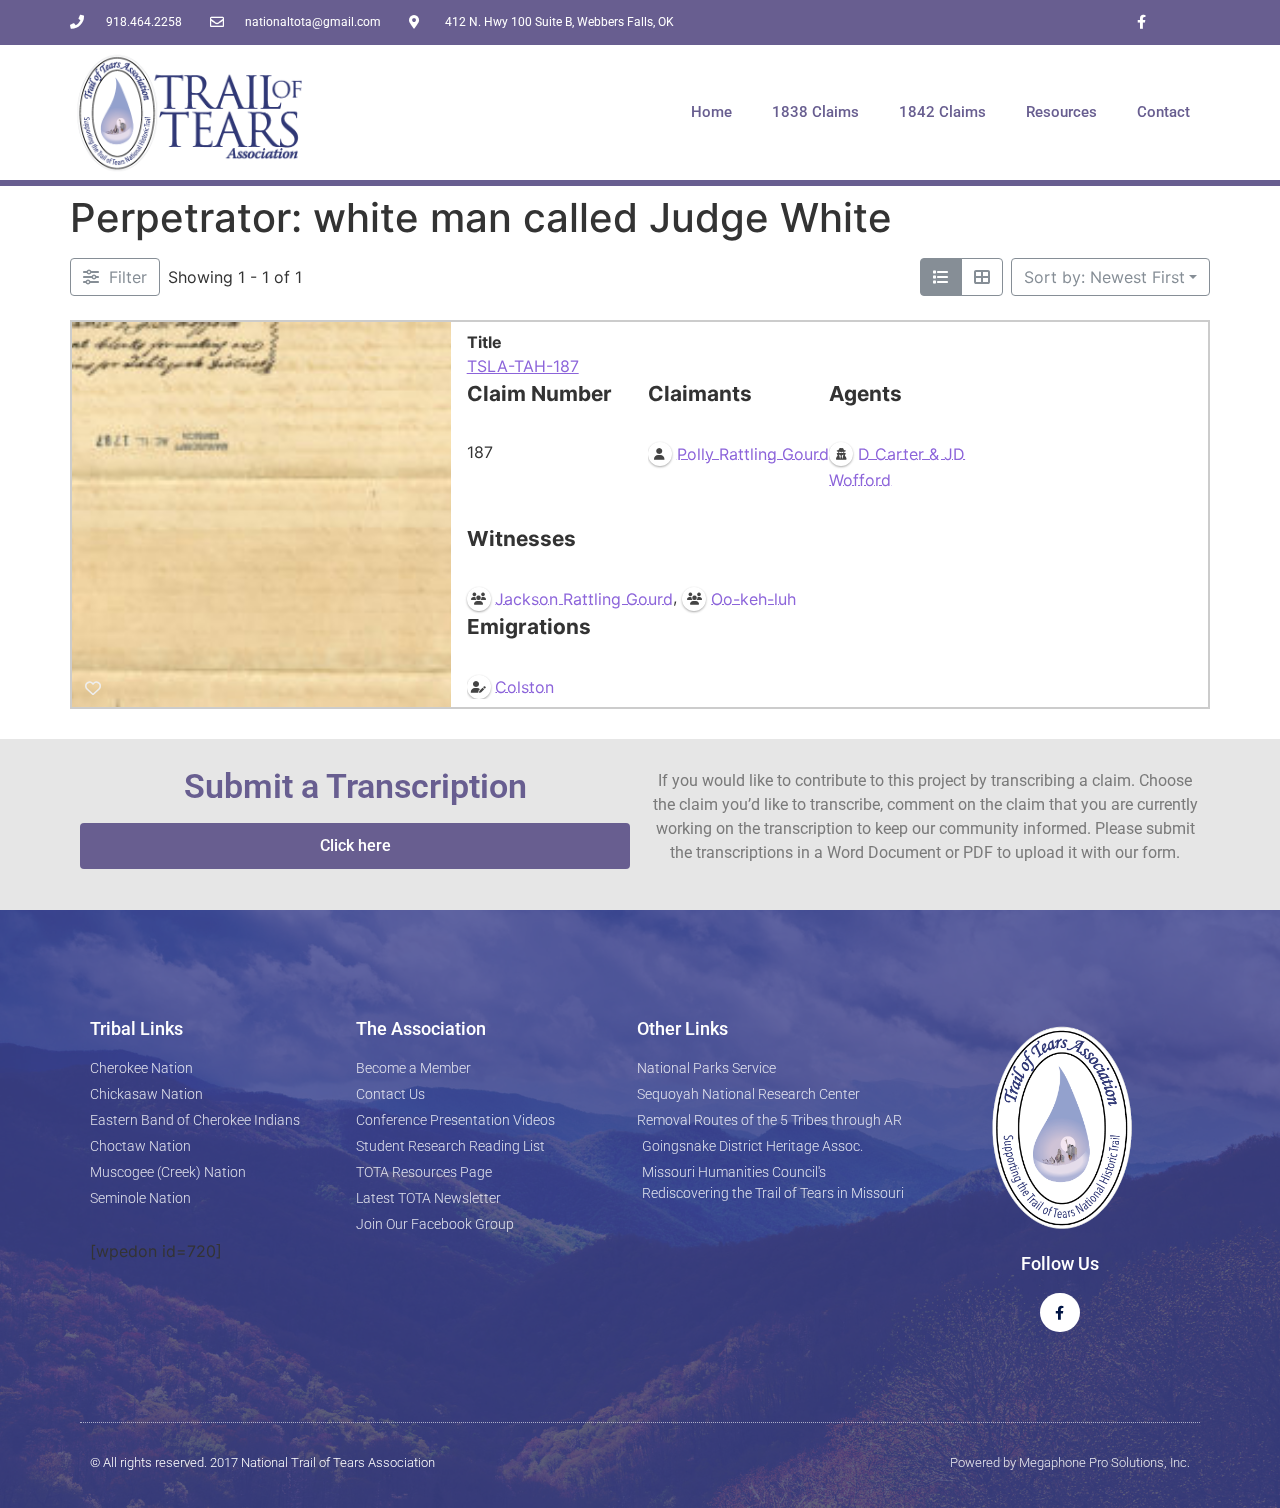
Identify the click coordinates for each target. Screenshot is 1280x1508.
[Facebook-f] (1141, 22)
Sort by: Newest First (1104, 277)
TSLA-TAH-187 (523, 366)
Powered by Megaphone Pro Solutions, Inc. (1070, 1462)
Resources (1061, 112)
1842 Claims (942, 112)
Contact (1163, 112)
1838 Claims (815, 112)
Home (711, 112)
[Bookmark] (93, 688)
